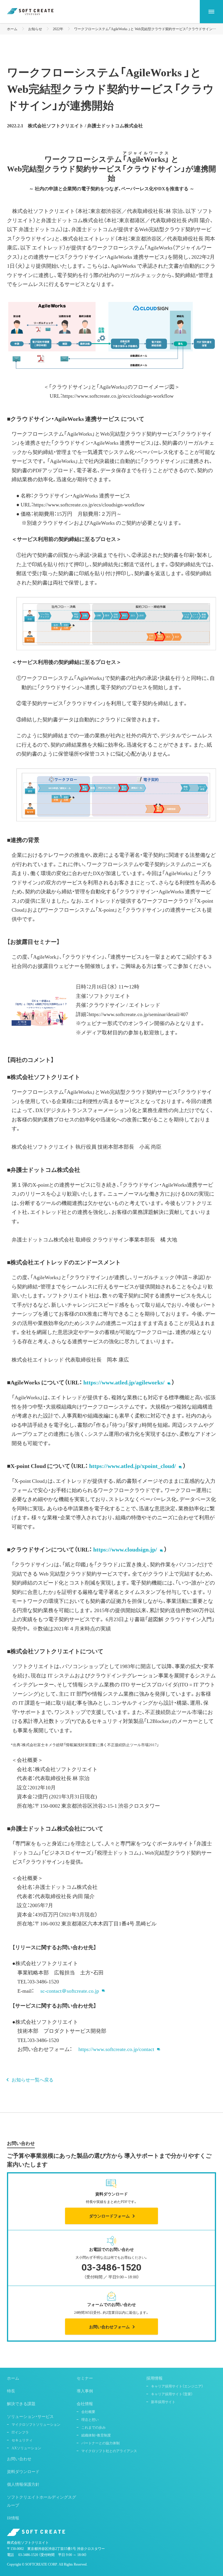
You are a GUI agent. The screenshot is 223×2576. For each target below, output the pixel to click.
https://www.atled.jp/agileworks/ (124, 1382)
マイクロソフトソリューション (36, 2424)
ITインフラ (20, 2432)
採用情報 (154, 2378)
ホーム (12, 29)
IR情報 (13, 2518)
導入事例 (85, 2391)
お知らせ (35, 29)
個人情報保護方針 (23, 2484)
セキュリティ (22, 2440)
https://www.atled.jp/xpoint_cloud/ (133, 1466)
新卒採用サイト (163, 2402)
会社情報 (85, 2403)
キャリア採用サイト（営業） (172, 2394)
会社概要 (88, 2412)
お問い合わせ (19, 2459)
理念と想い (90, 2419)
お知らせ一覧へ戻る (33, 2079)
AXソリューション (26, 2448)
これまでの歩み (93, 2427)
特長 (11, 2391)
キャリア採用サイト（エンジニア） (177, 2386)
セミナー (85, 2378)
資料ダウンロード (23, 2471)
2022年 (58, 29)
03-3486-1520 (28, 2555)
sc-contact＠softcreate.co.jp (72, 1991)
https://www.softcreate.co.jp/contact (119, 2049)
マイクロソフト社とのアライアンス (109, 2451)
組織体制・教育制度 (96, 2435)
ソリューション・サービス (30, 2416)
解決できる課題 (21, 2403)
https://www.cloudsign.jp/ (125, 1549)
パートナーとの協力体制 (100, 2443)
